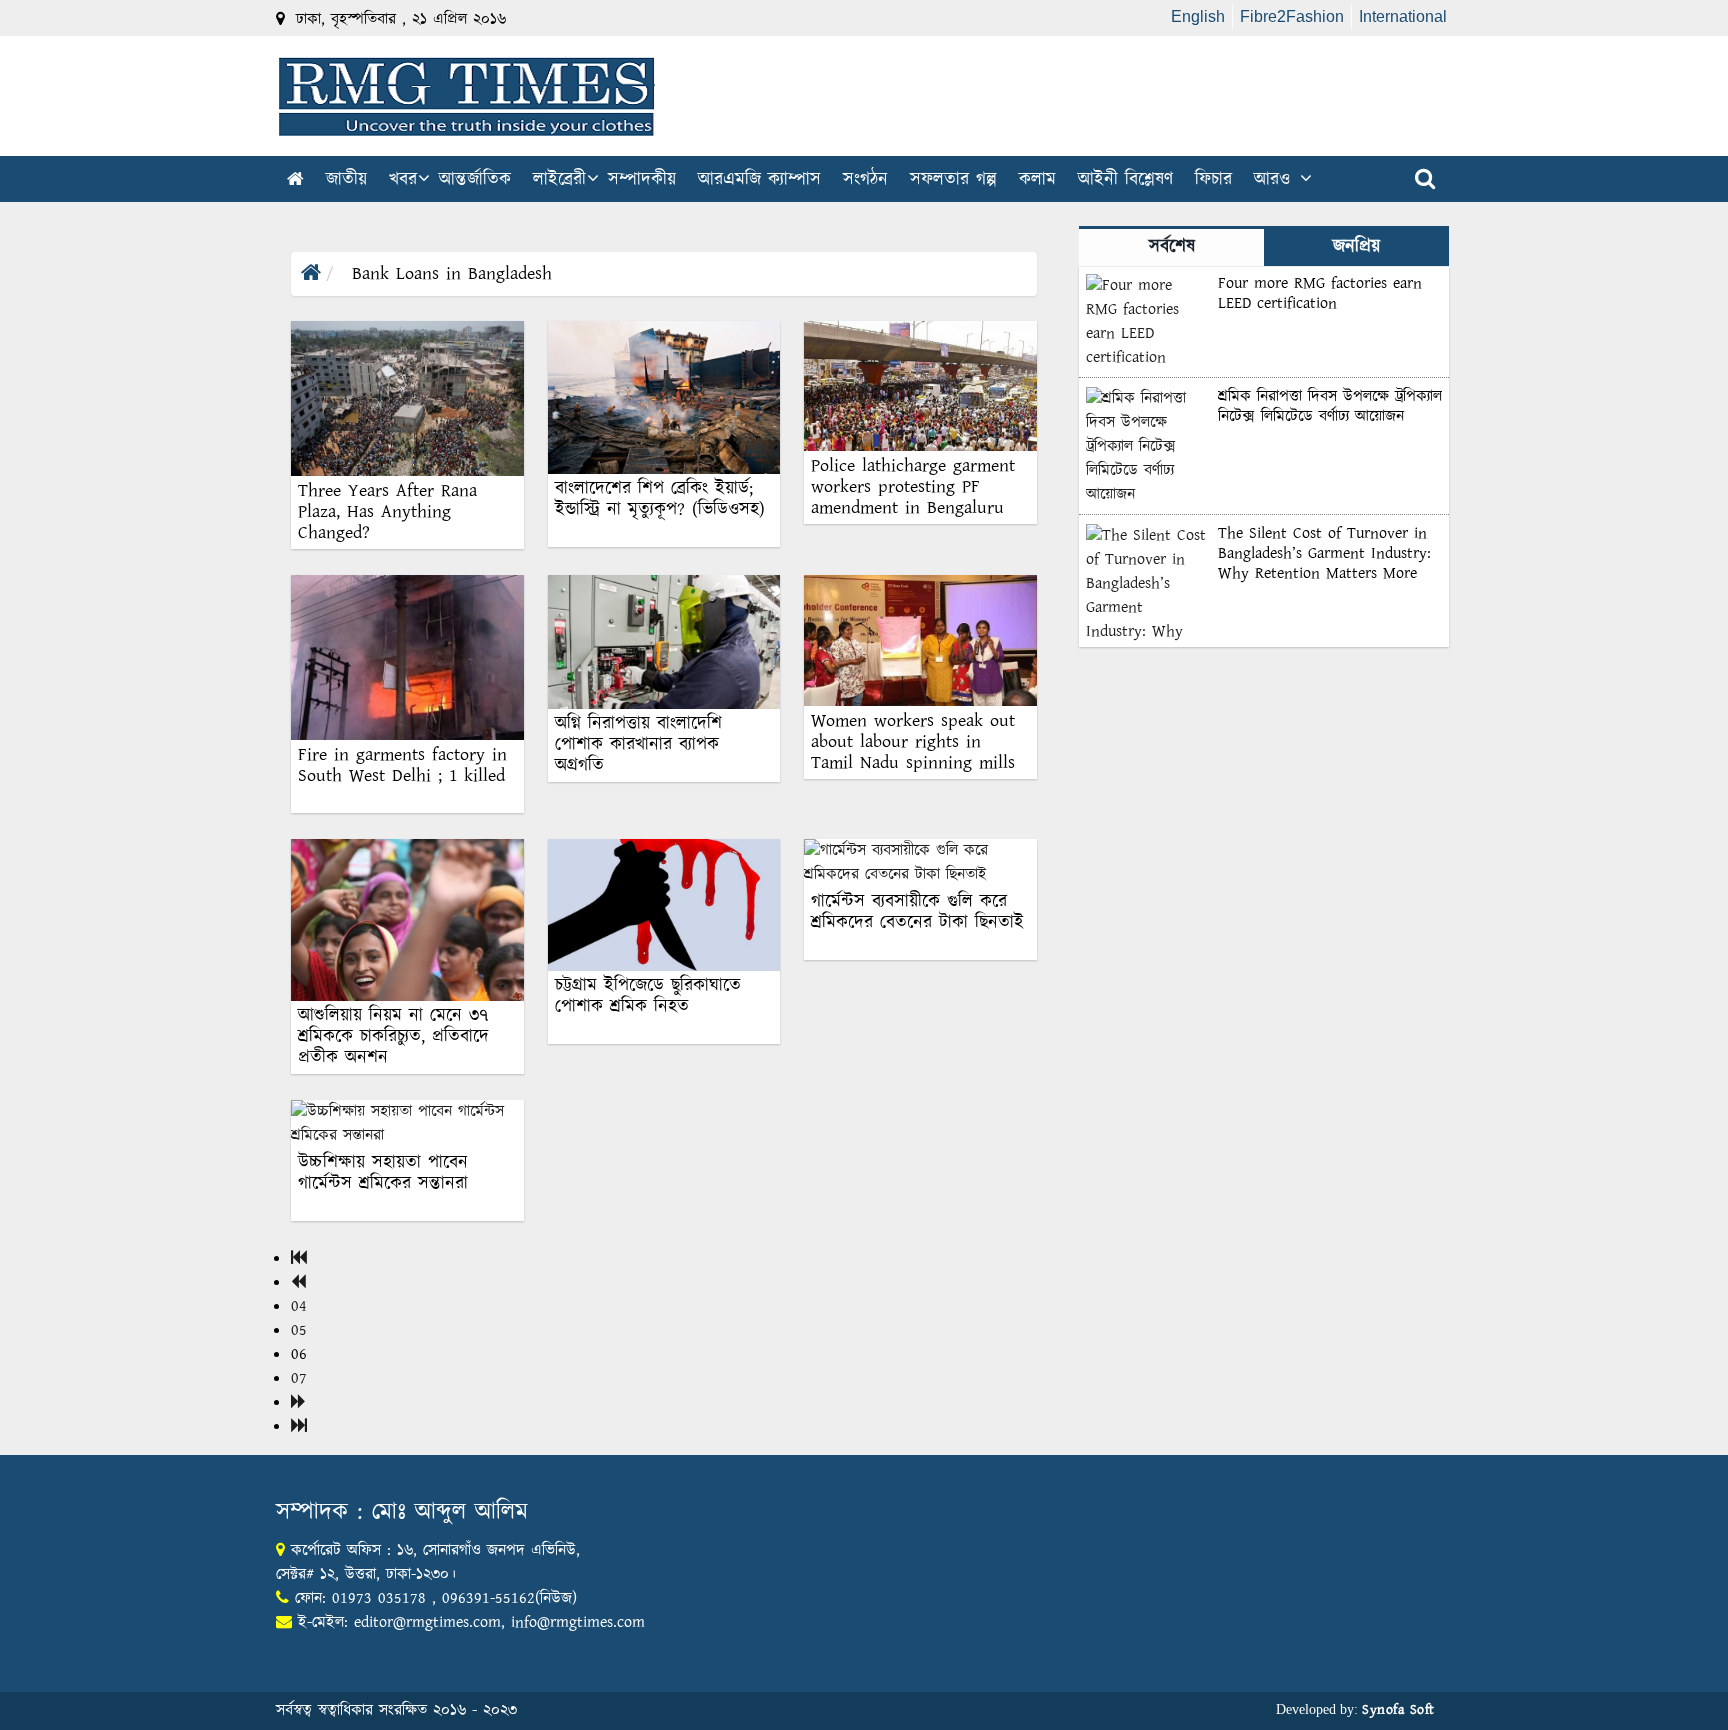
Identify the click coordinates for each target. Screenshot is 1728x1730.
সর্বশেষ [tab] (1172, 247)
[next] (298, 1402)
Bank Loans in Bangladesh (448, 274)
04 (299, 1306)
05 (299, 1330)
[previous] (298, 1282)
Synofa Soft (1398, 1710)
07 (299, 1378)
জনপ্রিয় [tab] (1356, 247)
